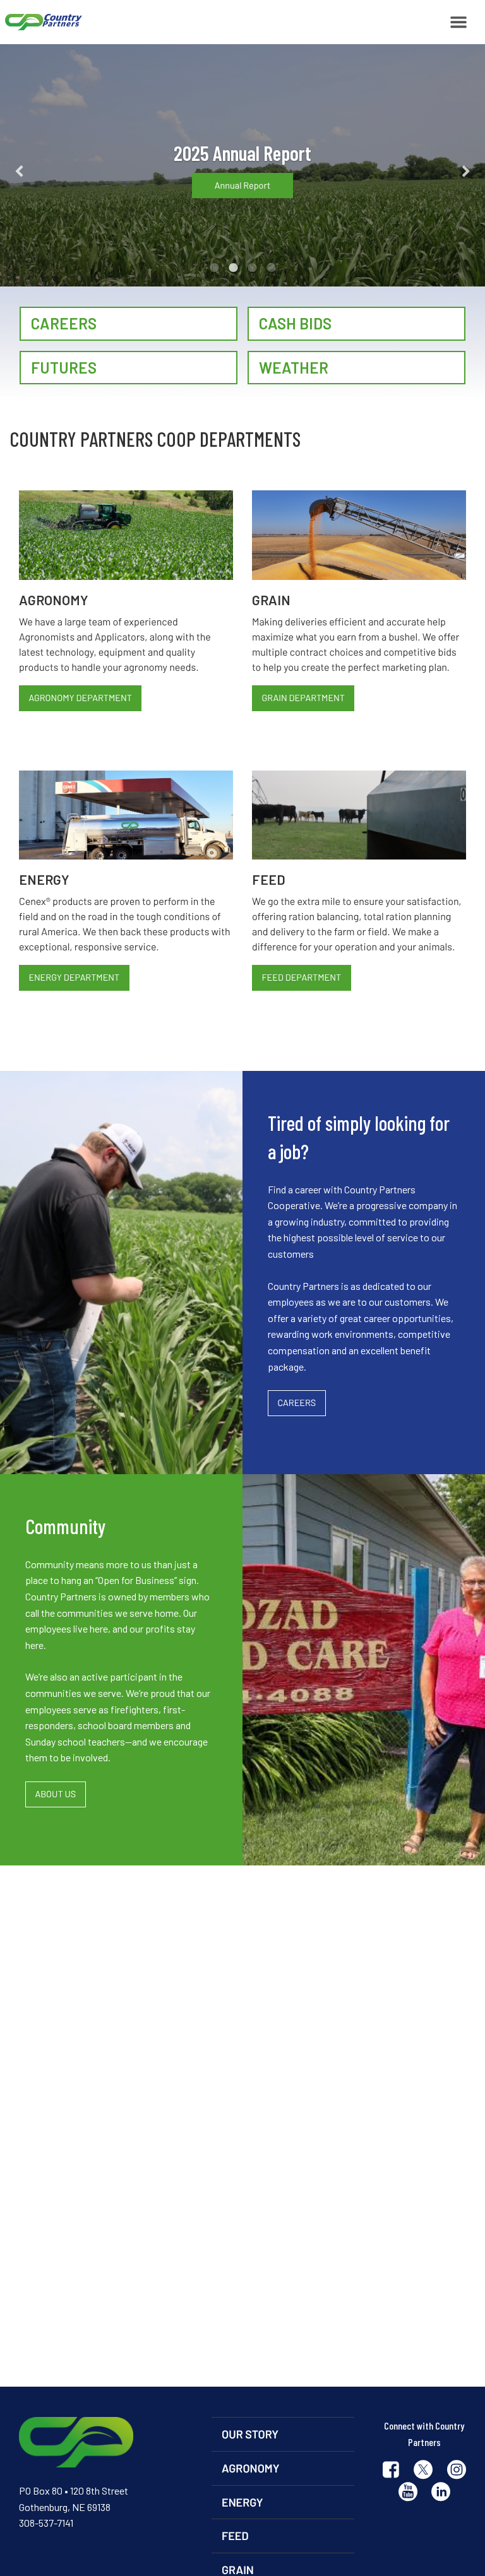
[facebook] (391, 2471)
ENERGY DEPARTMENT (74, 977)
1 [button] (214, 268)
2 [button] (233, 268)
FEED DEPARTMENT (301, 977)
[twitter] (423, 2471)
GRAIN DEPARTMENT (303, 698)
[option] (242, 165)
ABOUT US (55, 1794)
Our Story (250, 2434)
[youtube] (408, 2493)
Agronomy (250, 2468)
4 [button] (271, 268)
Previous (39, 165)
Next (446, 165)
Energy (242, 2502)
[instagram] (457, 2471)
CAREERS (296, 1403)
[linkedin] (441, 2493)
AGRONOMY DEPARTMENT (80, 698)
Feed (235, 2536)
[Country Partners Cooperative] (41, 22)
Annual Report (242, 185)
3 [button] (252, 268)
